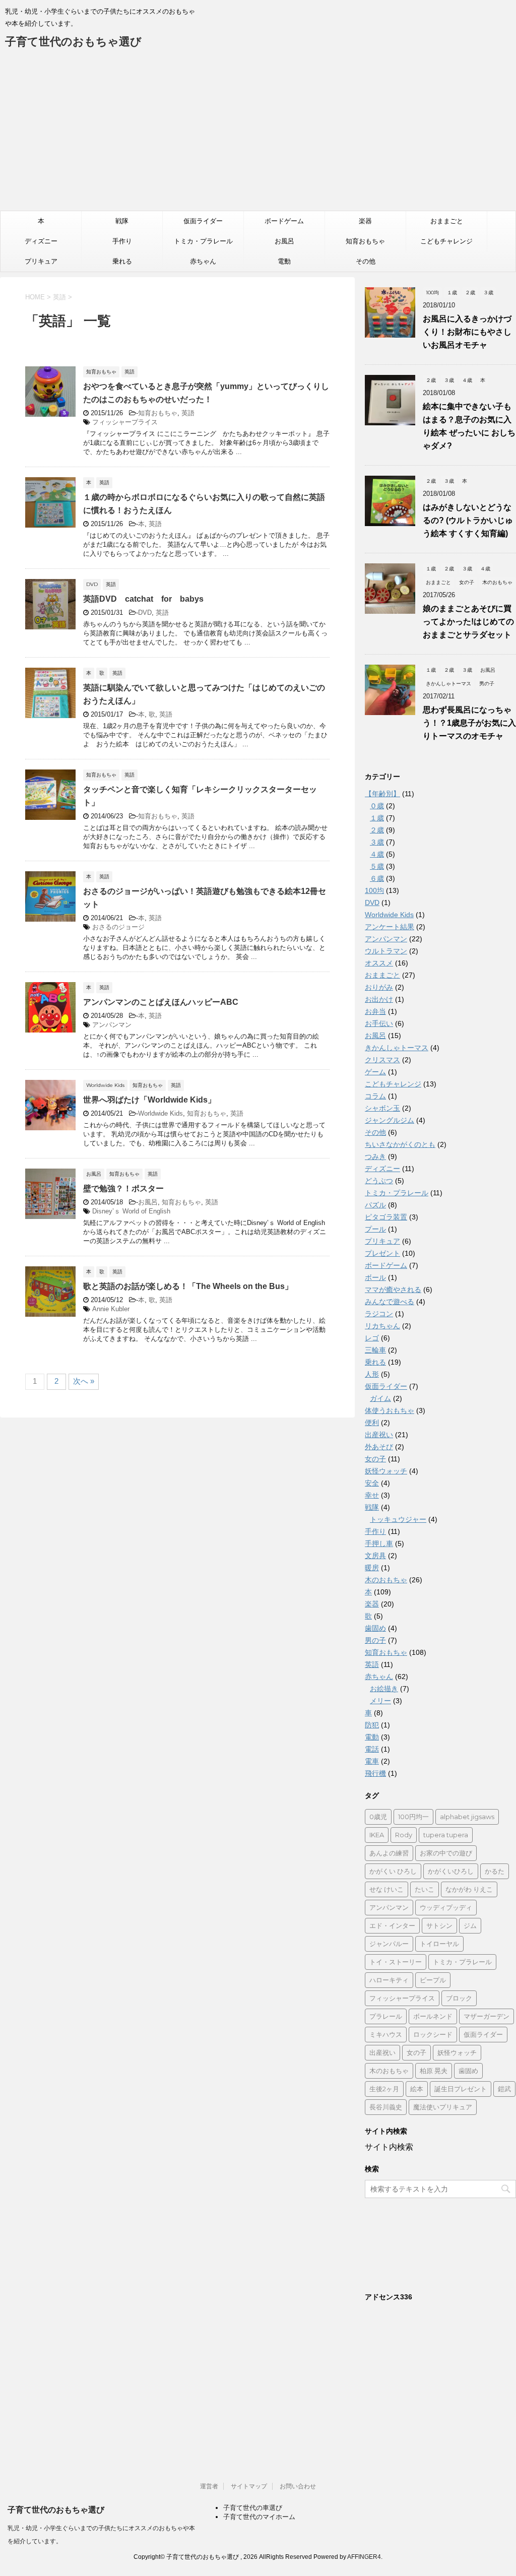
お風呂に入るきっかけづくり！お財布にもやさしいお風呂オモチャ (467, 332)
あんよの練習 (389, 1853)
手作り (122, 241)
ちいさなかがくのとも (400, 1144)
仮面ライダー (203, 221)
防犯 (372, 1725)
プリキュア (41, 261)
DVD (145, 613)
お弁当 (375, 1011)
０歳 (377, 806)
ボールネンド (433, 2016)
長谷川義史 (386, 2107)
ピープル (433, 1980)
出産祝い (379, 1435)
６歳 (377, 878)
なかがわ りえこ (469, 1889)
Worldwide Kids (160, 1113)
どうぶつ (379, 1181)
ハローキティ (389, 1980)
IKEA (377, 1835)
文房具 (375, 1556)
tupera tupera (446, 1835)
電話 (372, 1749)
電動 (284, 261)
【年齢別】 (382, 794)
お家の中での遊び (446, 1853)
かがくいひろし (451, 1871)
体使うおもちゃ (390, 1410)
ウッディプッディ (446, 1907)
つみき (375, 1156)
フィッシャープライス (125, 422)
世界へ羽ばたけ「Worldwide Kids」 (149, 1100)
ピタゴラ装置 (386, 1217)
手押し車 (379, 1543)
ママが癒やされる (393, 1290)
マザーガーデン (487, 2016)
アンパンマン (112, 1025)
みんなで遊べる (390, 1302)
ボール (375, 1277)
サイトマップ (249, 2486)
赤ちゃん (203, 261)
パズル (375, 1205)
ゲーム (375, 1072)
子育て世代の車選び (253, 2508)
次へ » (84, 1381)
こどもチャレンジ (446, 241)
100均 (374, 890)
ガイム (380, 1398)
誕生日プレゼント (461, 2089)
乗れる (122, 261)
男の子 (375, 1640)
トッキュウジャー (398, 1519)
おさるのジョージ (118, 927)
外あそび (379, 1447)
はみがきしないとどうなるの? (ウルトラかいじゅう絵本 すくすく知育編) (468, 520)
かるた (495, 1871)
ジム (470, 1925)
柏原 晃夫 (434, 2071)
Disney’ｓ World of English (131, 1211)
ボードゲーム (284, 221)
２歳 (377, 830)
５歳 (377, 866)
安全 (372, 1483)
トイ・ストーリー (396, 1962)
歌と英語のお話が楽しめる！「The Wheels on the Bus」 (188, 1286)
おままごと (447, 221)
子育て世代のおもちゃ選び (73, 42)
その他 (366, 261)
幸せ (372, 1495)
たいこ (425, 1889)
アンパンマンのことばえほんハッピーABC (161, 1002)
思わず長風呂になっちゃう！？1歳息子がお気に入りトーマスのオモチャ (469, 723)
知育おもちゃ (365, 241)
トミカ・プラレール (203, 241)
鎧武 (504, 2089)
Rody (404, 1835)
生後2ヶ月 (384, 2089)
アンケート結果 (390, 927)
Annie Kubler (111, 1309)
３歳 (377, 842)
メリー (380, 1701)
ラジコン (379, 1314)
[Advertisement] (258, 135)
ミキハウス (386, 2034)
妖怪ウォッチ (386, 1471)
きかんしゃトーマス (397, 1048)
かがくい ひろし (393, 1871)
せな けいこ (386, 1889)
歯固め (375, 1628)
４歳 (377, 854)
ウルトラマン (386, 951)
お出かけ (379, 999)
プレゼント (382, 1253)
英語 (188, 413)
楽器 (365, 221)
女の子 (375, 1459)
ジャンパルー (389, 1944)
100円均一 (413, 1817)
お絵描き (384, 1689)
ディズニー (41, 241)
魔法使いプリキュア (443, 2107)
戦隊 (122, 221)
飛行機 (375, 1773)
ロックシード (433, 2034)
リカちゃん (382, 1326)
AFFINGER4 (364, 2557)
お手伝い (379, 1023)
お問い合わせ (298, 2486)
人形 (372, 1374)
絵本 (417, 2089)
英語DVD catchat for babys (143, 599)
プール (375, 1229)
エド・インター (392, 1925)
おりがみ (379, 987)
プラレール (386, 2016)
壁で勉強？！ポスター (123, 1188)
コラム (375, 1096)
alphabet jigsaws (467, 1817)
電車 (372, 1761)
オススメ (379, 963)
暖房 (372, 1568)
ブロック (459, 1998)
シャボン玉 (382, 1108)
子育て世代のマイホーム (259, 2517)
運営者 (209, 2486)
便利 (372, 1423)
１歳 (377, 818)
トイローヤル (439, 1944)
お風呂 (284, 241)
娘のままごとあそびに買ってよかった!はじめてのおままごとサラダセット (468, 622)
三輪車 (375, 1350)
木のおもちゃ (386, 1580)
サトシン (439, 1925)
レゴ (372, 1338)
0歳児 (378, 1817)
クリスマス (382, 1060)
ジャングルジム (390, 1120)
